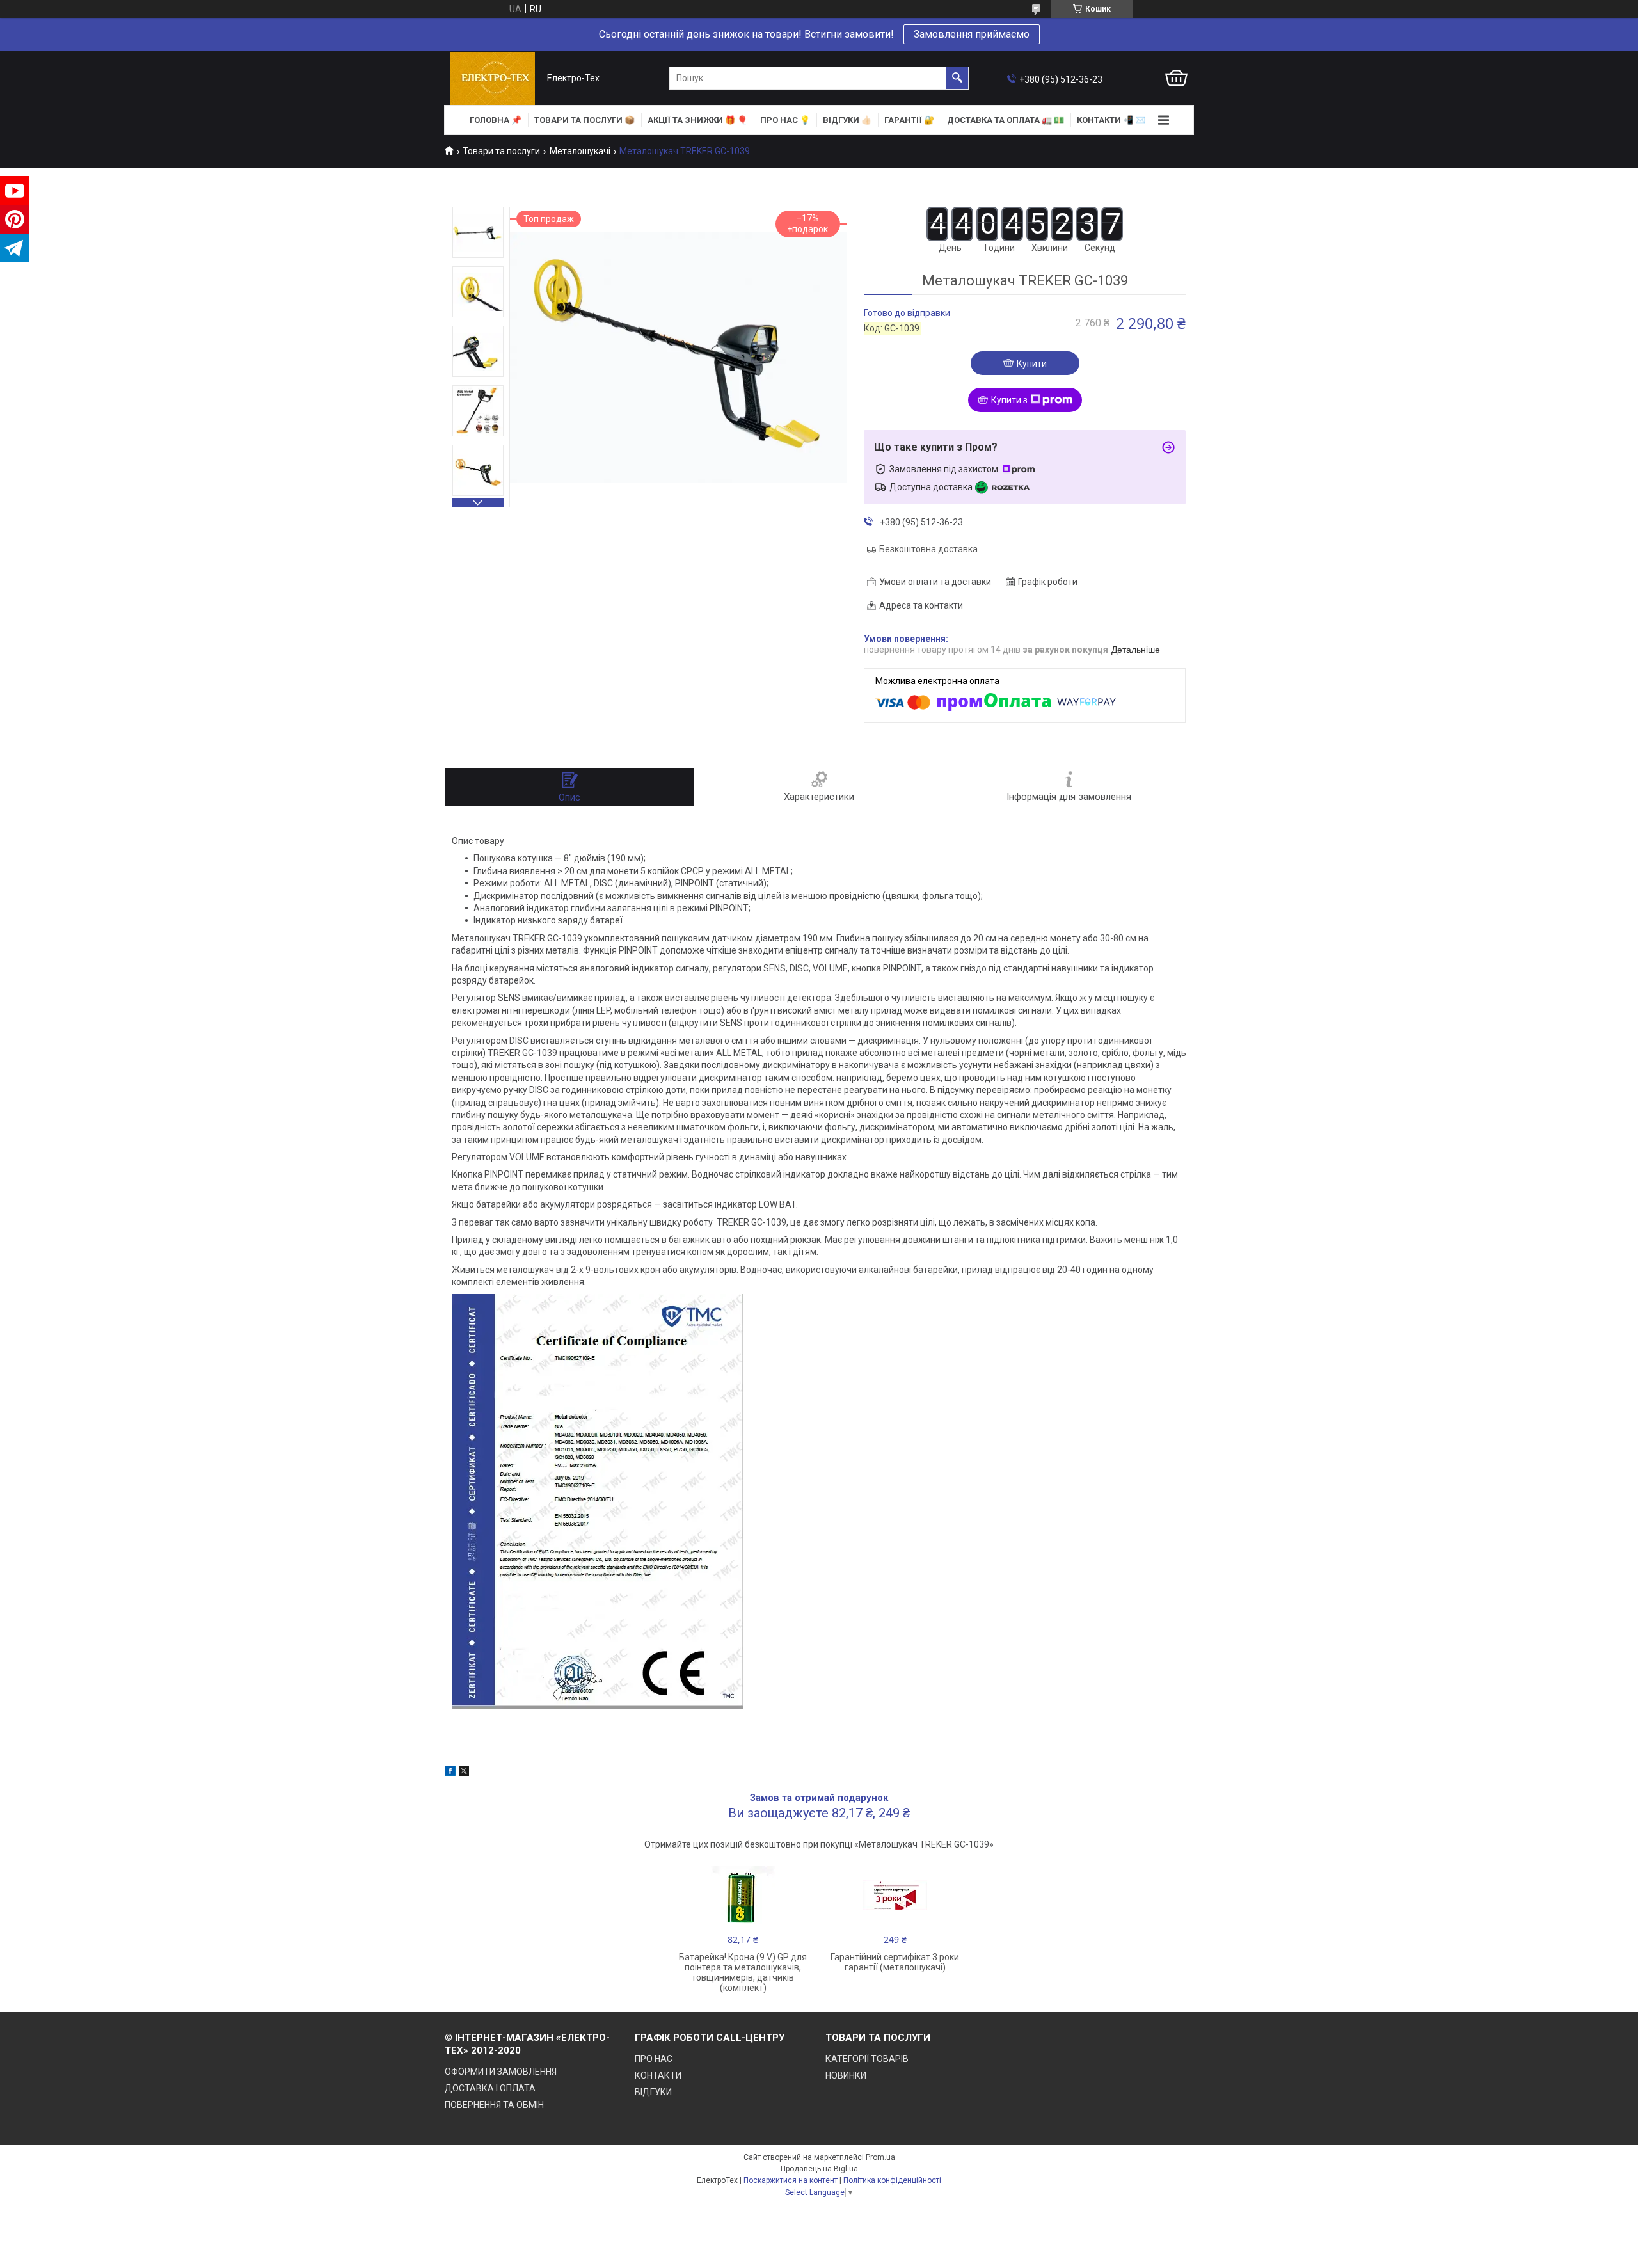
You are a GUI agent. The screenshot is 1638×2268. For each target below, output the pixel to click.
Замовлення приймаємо (972, 34)
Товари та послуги (501, 151)
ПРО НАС (654, 2059)
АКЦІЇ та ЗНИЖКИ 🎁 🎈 (697, 120)
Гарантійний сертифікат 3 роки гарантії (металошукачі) (895, 1962)
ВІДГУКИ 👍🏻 (847, 120)
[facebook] (450, 1773)
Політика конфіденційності (892, 2180)
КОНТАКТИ (658, 2075)
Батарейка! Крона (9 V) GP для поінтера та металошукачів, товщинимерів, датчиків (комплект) (743, 1972)
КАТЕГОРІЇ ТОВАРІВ (867, 2059)
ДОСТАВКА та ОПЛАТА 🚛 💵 (1006, 120)
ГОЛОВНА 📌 (496, 120)
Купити (1032, 363)
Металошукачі (580, 151)
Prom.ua (880, 2157)
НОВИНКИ (846, 2075)
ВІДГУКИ (653, 2092)
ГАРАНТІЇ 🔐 (909, 120)
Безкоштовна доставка (928, 549)
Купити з (1009, 400)
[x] (464, 1773)
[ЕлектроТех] (493, 78)
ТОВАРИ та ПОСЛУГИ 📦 (584, 120)
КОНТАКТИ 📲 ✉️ (1111, 120)
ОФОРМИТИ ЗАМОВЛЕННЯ (501, 2072)
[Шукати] (957, 78)
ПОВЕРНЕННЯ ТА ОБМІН (494, 2105)
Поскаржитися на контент (791, 2180)
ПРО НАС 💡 (785, 120)
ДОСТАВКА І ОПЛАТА (490, 2088)
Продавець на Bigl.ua (819, 2169)
